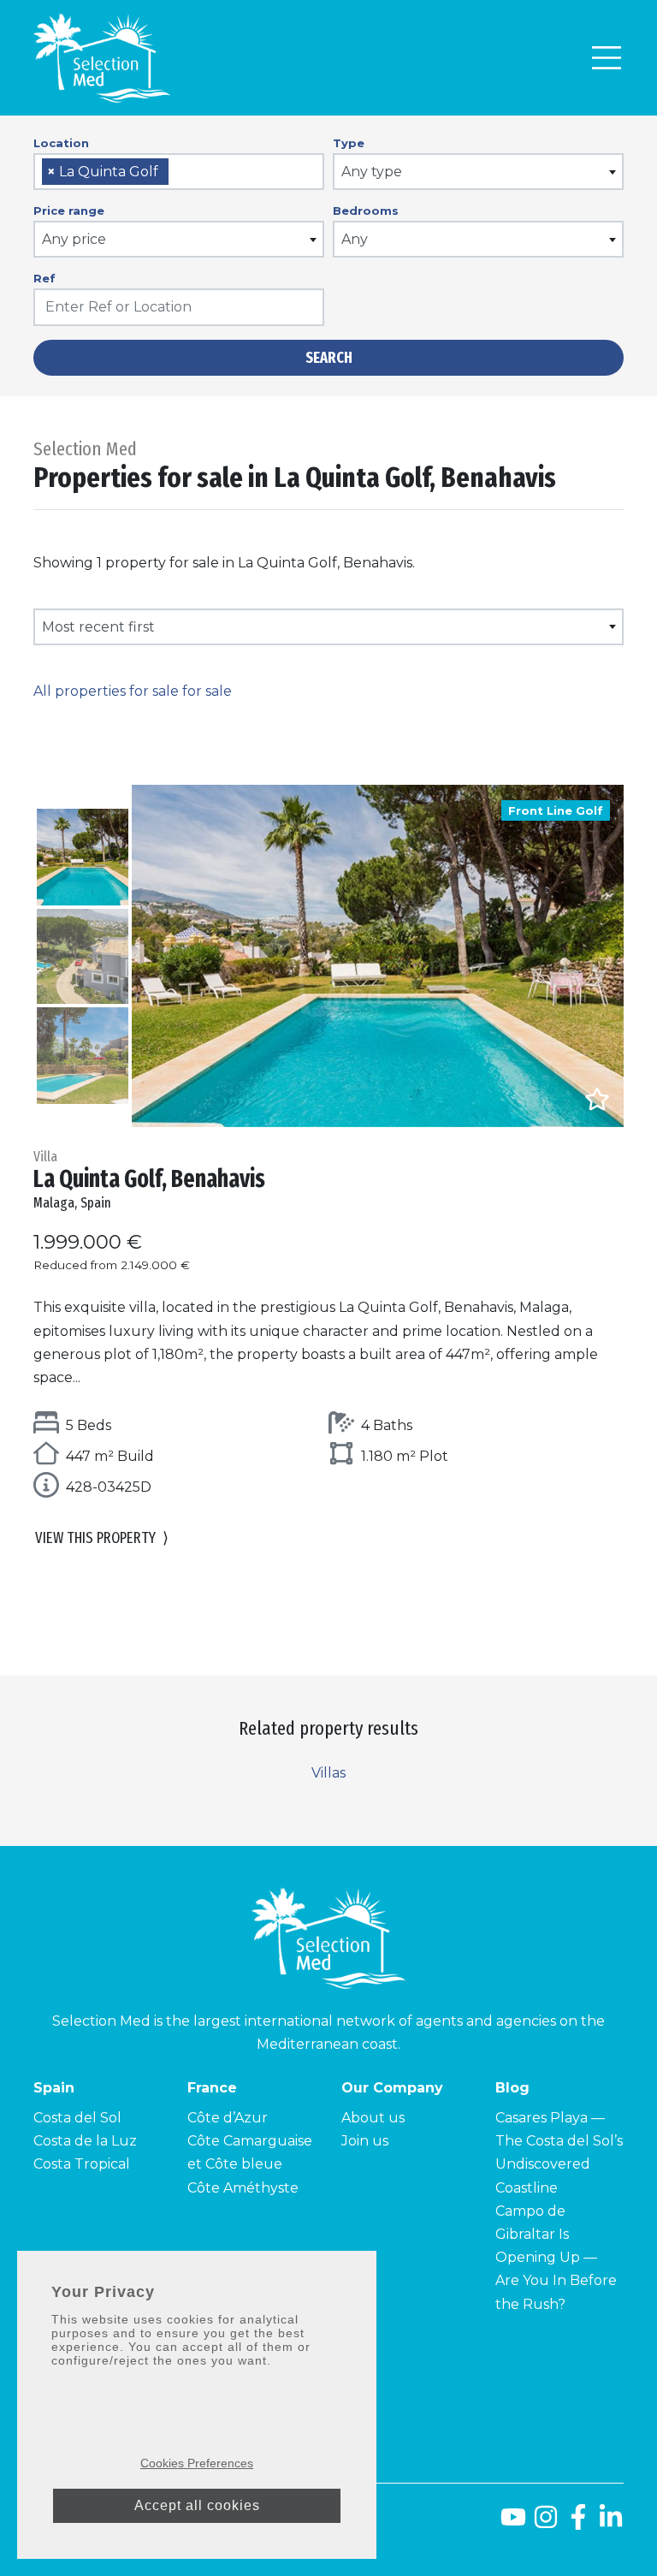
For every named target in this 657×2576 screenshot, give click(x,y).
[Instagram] (546, 2523)
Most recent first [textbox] (98, 627)
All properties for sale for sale (133, 691)
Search (329, 358)
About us (373, 2118)
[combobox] (179, 172)
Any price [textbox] (74, 239)
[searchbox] (179, 172)
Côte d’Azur (228, 2118)
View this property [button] (102, 1538)
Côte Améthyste (243, 2188)
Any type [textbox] (372, 172)
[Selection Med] (102, 58)
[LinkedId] (611, 2523)
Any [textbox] (355, 239)
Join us (365, 2141)
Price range (69, 211)
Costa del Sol (77, 2118)
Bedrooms (366, 211)
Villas (328, 1773)
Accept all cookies (197, 2505)
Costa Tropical (82, 2164)
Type (349, 143)
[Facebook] (578, 2523)
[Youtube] (510, 2523)
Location (61, 143)
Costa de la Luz (85, 2141)
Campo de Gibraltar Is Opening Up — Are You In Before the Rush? (556, 2258)
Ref (44, 278)
